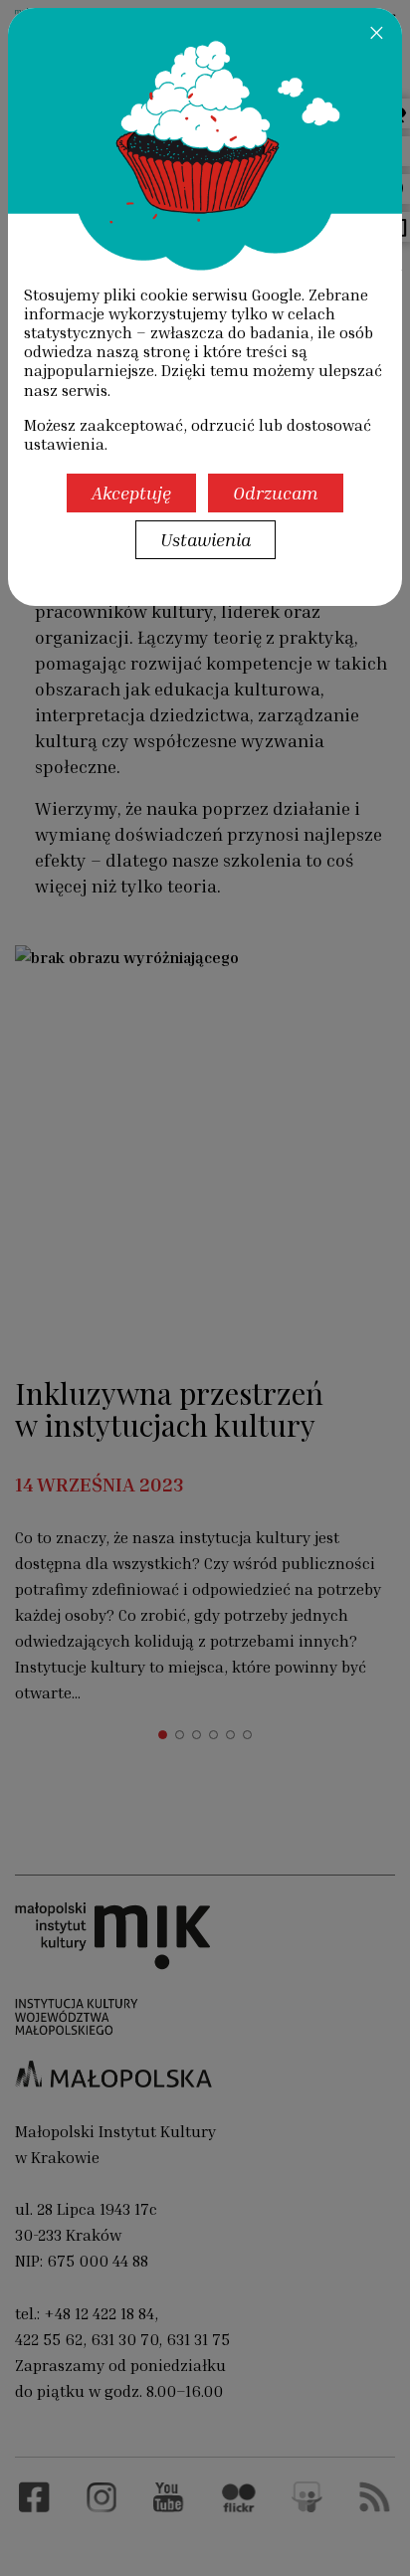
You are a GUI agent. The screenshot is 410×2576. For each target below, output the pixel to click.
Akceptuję (131, 493)
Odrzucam (276, 493)
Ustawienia (205, 539)
